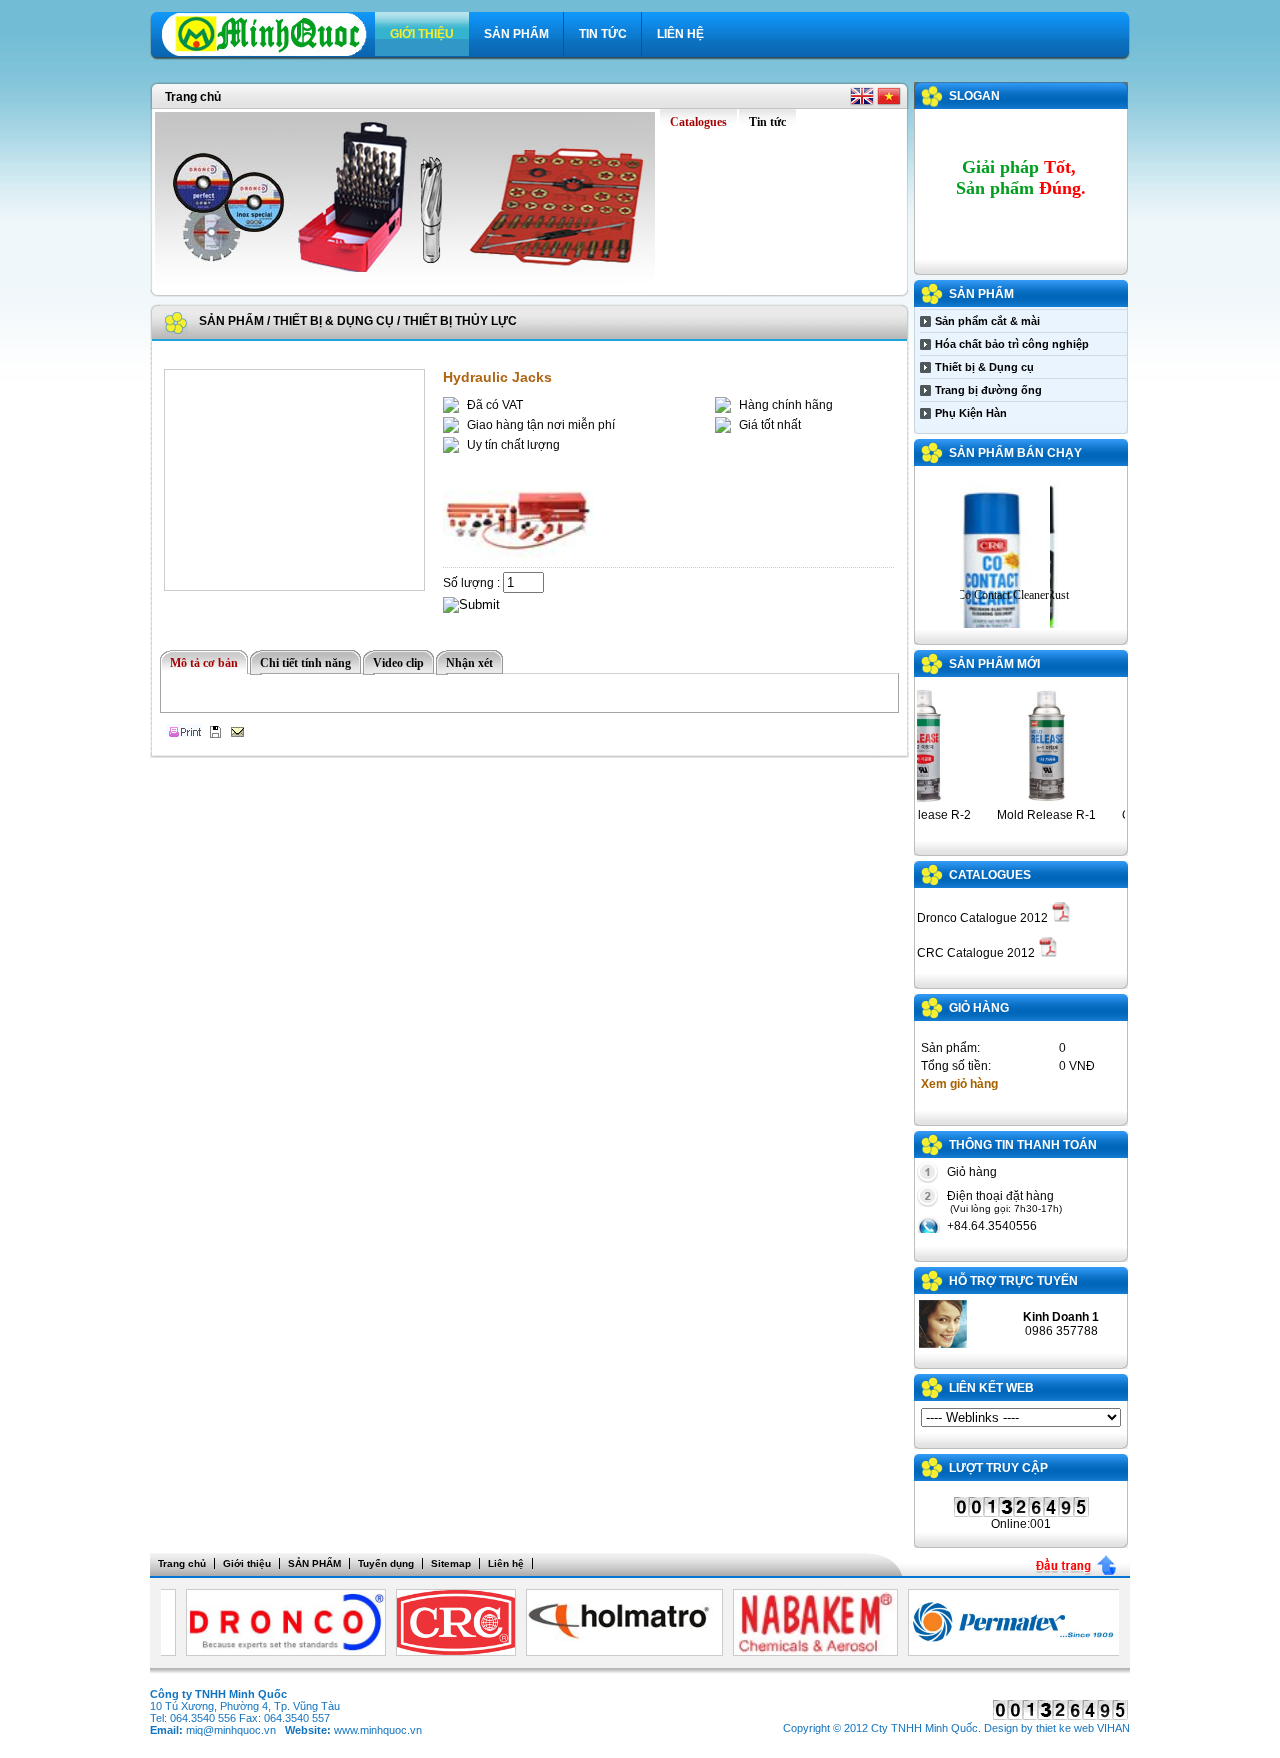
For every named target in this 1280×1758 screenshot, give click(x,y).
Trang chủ (193, 97)
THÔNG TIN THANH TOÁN (1023, 1145)
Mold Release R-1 (1028, 815)
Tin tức (603, 34)
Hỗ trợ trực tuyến (1013, 1281)
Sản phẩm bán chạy (1015, 453)
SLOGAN (974, 96)
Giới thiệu (422, 34)
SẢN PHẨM (516, 34)
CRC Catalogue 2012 (977, 953)
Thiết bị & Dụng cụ (333, 321)
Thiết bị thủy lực (460, 321)
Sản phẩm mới (994, 664)
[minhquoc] (268, 53)
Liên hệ (680, 34)
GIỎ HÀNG (979, 1008)
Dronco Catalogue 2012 (984, 918)
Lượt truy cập (998, 1468)
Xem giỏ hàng (959, 1084)
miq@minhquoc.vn (231, 1730)
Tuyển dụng (386, 1563)
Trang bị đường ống (988, 390)
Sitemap (451, 1563)
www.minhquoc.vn (378, 1730)
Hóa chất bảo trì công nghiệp (1012, 344)
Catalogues (990, 875)
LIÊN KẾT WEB (991, 1388)
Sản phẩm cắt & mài (987, 321)
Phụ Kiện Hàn (971, 413)
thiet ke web (1065, 1728)
